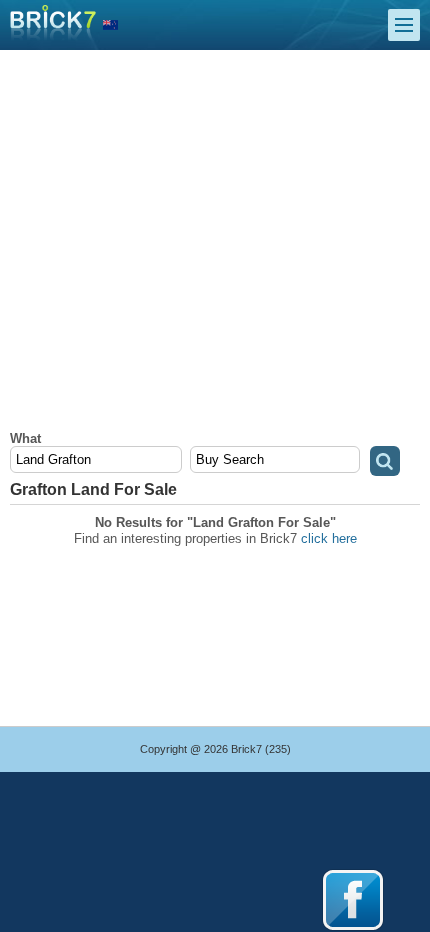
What (25, 438)
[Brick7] (110, 25)
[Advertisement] (215, 245)
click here (329, 538)
